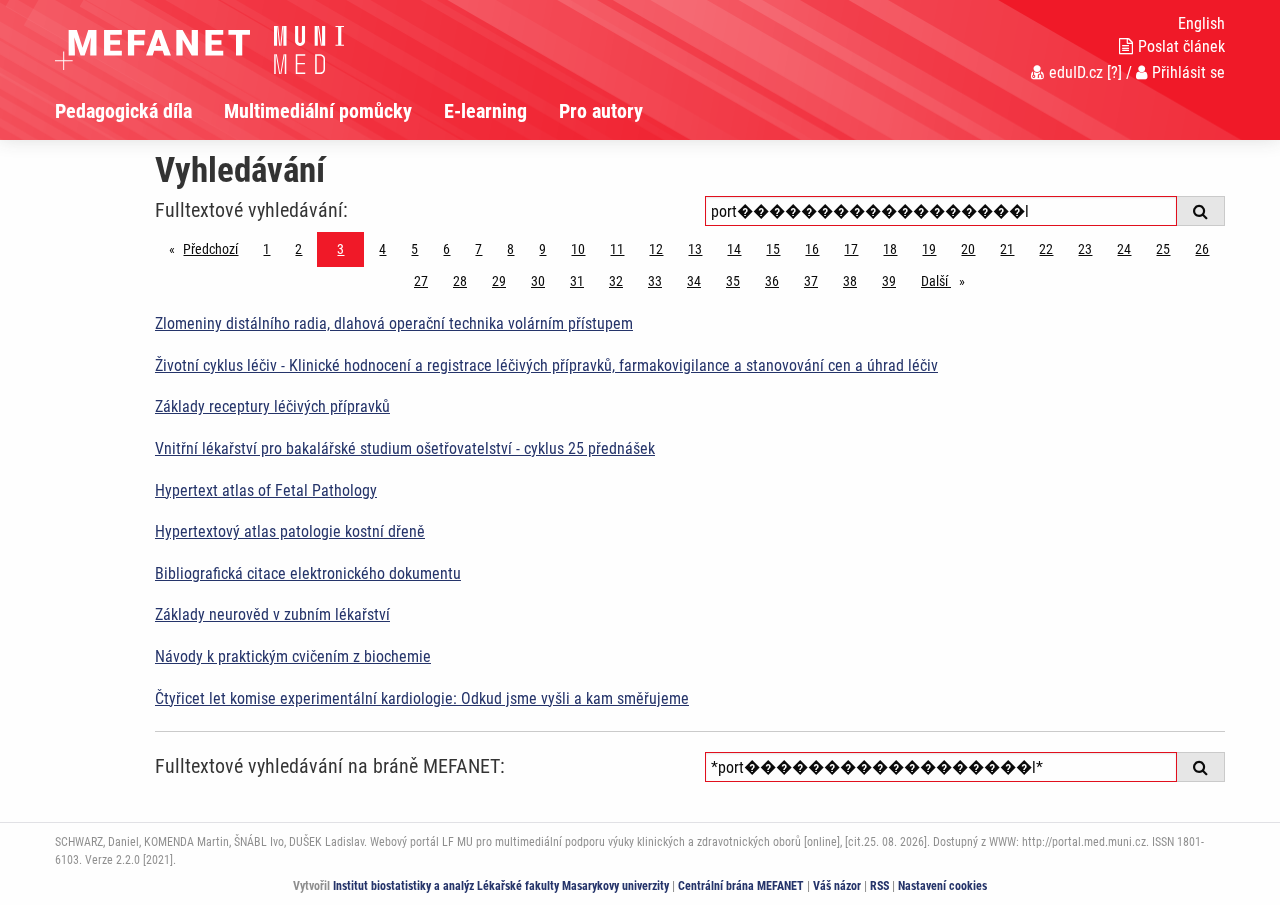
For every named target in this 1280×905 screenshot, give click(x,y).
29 (499, 281)
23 (1085, 249)
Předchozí (215, 249)
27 (421, 281)
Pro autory (601, 111)
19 (929, 249)
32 (616, 281)
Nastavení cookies (942, 886)
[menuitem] (139, 111)
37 (811, 281)
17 (851, 249)
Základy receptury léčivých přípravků (272, 406)
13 (695, 249)
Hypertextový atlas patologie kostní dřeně (290, 531)
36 (772, 281)
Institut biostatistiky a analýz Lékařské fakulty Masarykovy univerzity (501, 886)
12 (656, 249)
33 (655, 281)
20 (968, 249)
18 (890, 249)
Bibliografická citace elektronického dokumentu (308, 573)
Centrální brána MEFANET (741, 886)
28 (460, 281)
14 (734, 249)
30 (538, 281)
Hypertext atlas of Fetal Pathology (266, 490)
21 (1007, 249)
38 (850, 281)
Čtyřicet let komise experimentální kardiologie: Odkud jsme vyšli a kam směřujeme (422, 698)
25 (1163, 249)
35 (733, 281)
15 (773, 249)
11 (617, 249)
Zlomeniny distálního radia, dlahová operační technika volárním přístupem (394, 323)
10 (578, 249)
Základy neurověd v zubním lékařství (272, 614)
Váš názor (837, 886)
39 (889, 281)
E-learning (485, 111)
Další (948, 281)
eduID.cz (1076, 72)
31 (577, 281)
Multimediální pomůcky (318, 111)
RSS (879, 886)
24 (1124, 249)
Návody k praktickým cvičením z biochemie (293, 656)
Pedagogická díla (123, 111)
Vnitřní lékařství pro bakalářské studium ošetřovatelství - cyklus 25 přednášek (405, 448)
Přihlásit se (1188, 72)
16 (812, 249)
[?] (1114, 72)
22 (1046, 249)
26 (1202, 249)
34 (694, 281)
